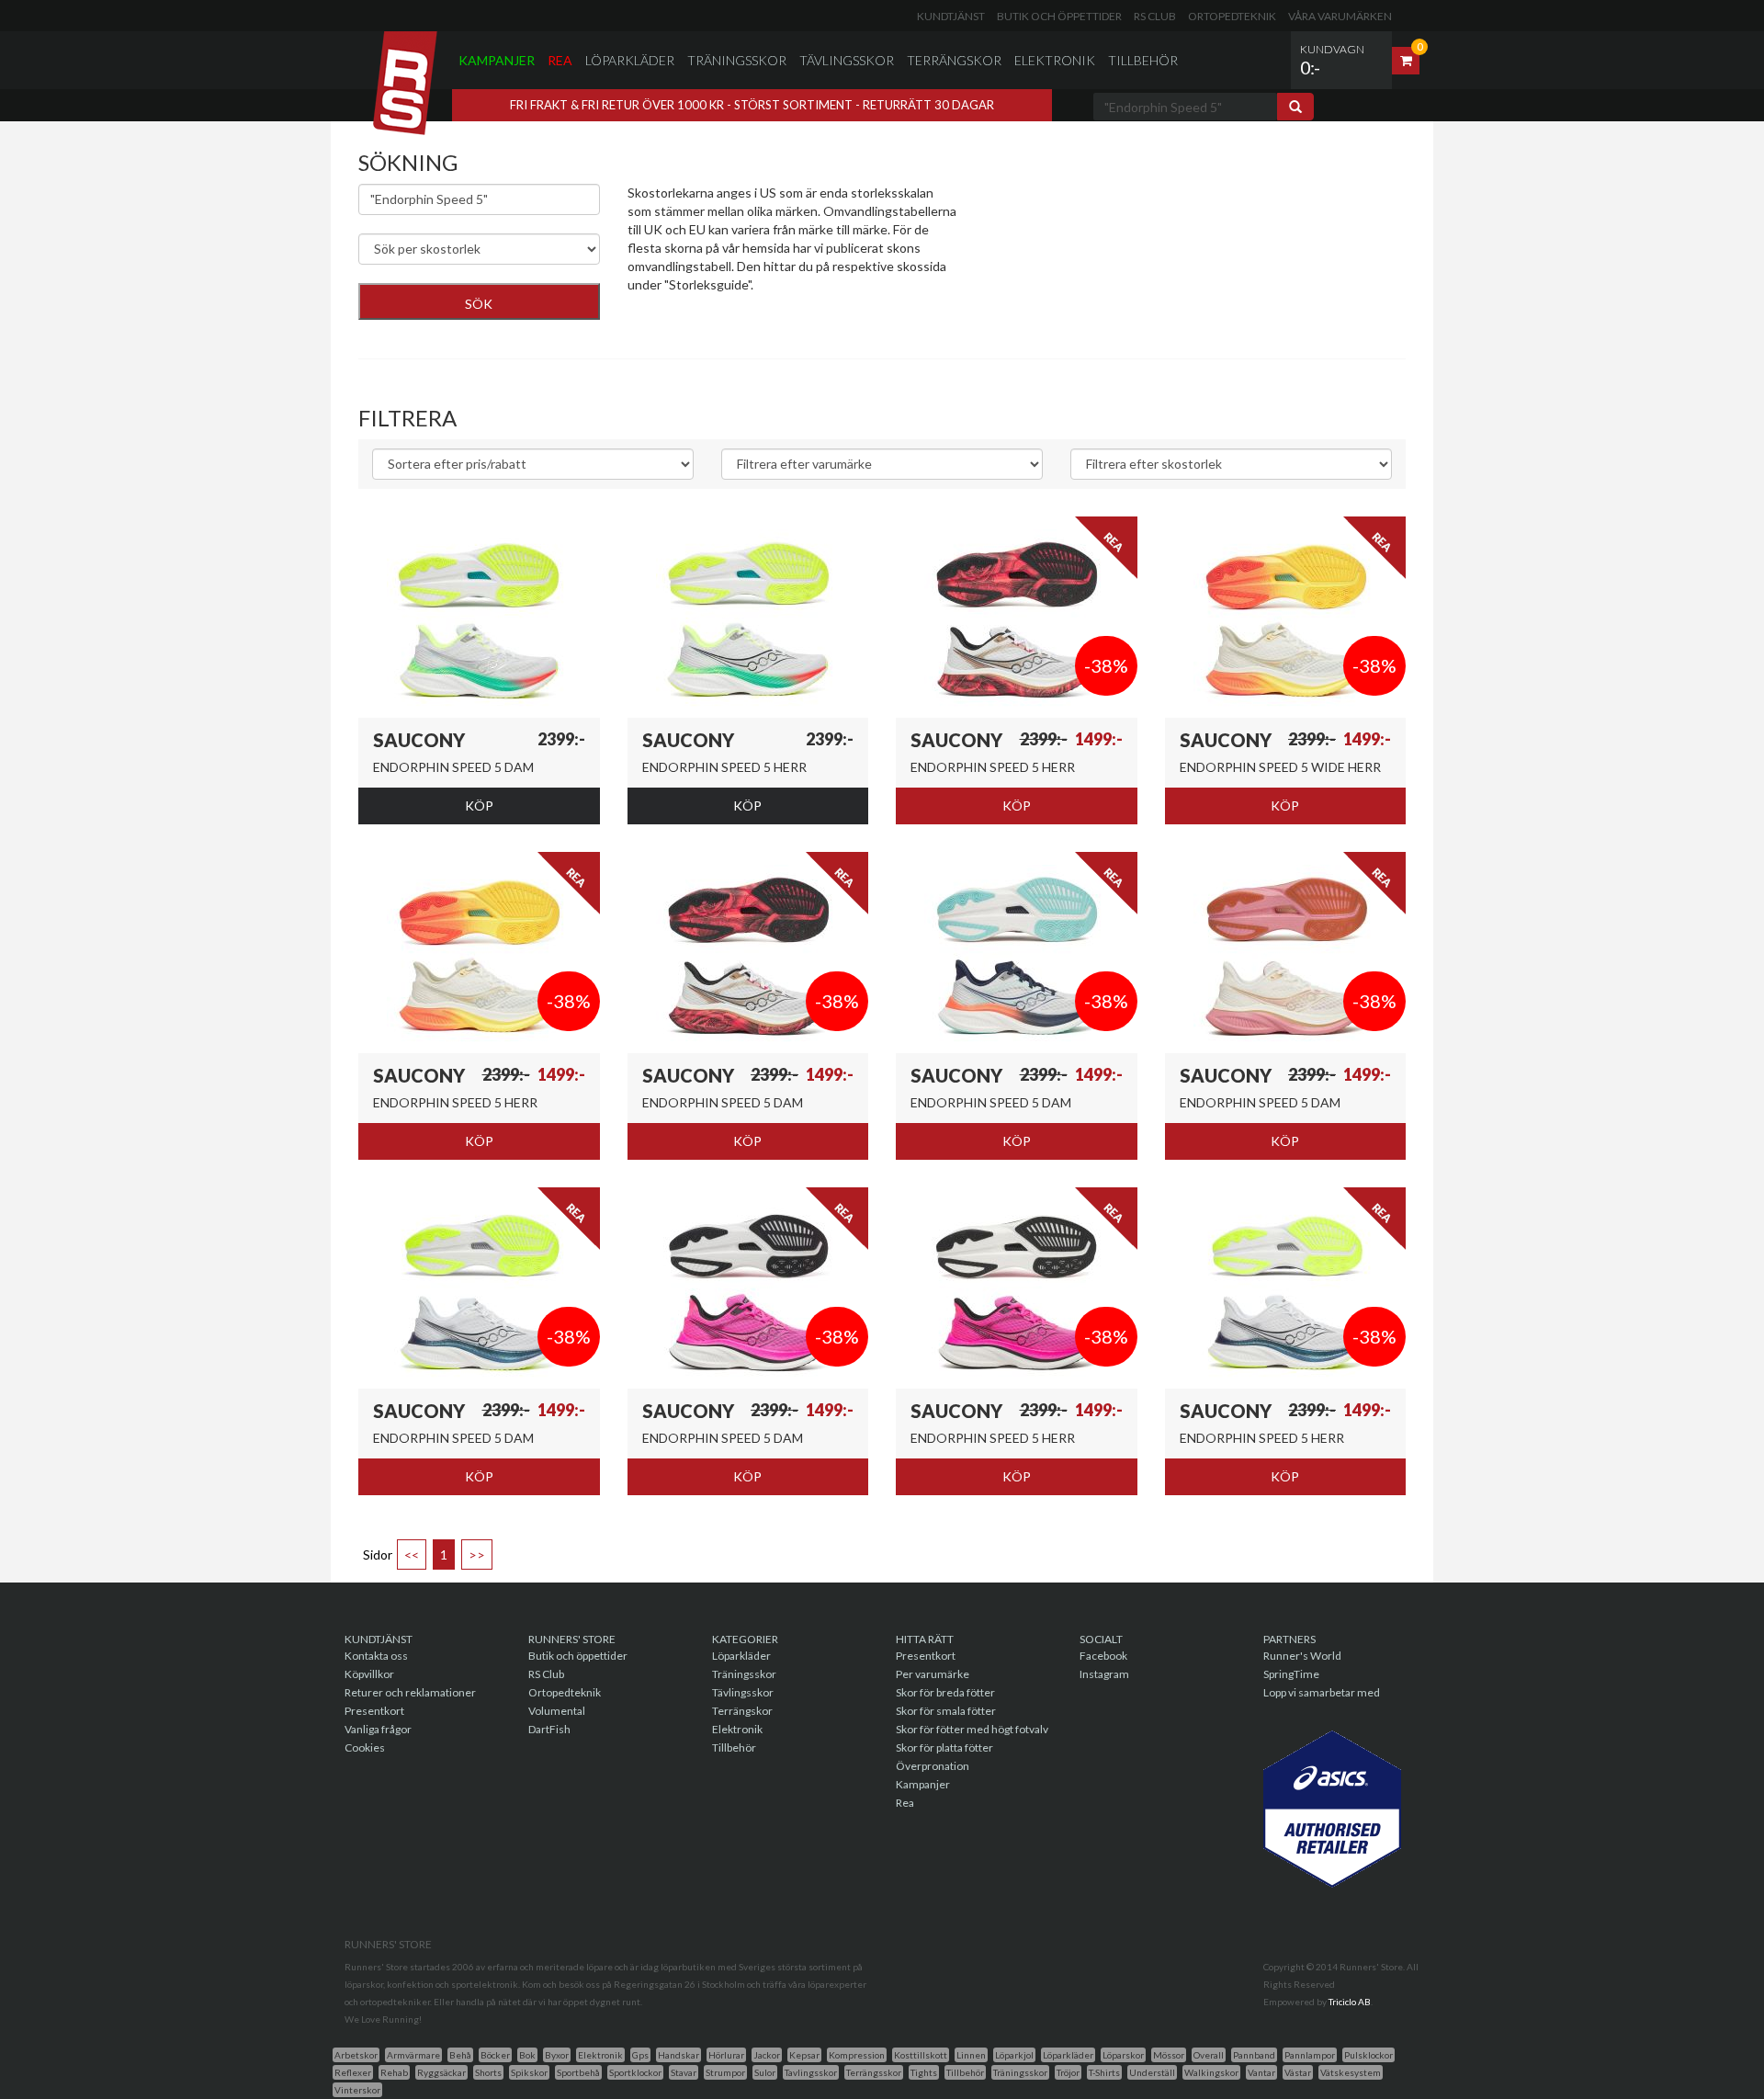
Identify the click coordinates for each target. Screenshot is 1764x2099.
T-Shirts (1104, 2072)
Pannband (1254, 2055)
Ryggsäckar (441, 2072)
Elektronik (1055, 60)
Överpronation (933, 1766)
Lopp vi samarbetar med (1322, 1692)
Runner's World (1302, 1656)
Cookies (365, 1747)
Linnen (971, 2055)
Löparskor (1123, 2055)
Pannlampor (1310, 2055)
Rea (560, 60)
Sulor (765, 2072)
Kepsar (804, 2055)
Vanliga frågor (378, 1729)
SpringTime (1291, 1674)
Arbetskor (356, 2055)
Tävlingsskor (847, 60)
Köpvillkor (369, 1674)
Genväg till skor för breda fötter (718, 330)
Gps (640, 2055)
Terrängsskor (874, 2072)
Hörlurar (726, 2055)
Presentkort (374, 1711)
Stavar (684, 2072)
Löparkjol (1014, 2055)
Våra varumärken (1340, 16)
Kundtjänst (951, 16)
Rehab (394, 2072)
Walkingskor (1211, 2072)
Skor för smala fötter (946, 1711)
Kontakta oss (376, 1656)
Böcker (495, 2055)
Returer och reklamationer (410, 1692)
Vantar (1261, 2072)
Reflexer (353, 2072)
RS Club (1155, 16)
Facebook (1103, 1656)
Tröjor (1068, 2072)
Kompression (857, 2055)
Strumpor (725, 2072)
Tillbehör (1143, 60)
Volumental (557, 1711)
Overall (1209, 2055)
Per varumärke (933, 1674)
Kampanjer (497, 60)
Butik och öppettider (1059, 16)
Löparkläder (630, 60)
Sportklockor (635, 2072)
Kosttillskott (921, 2055)
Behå (460, 2055)
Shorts (488, 2072)
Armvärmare (413, 2055)
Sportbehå (578, 2072)
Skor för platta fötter (944, 1747)
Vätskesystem (1351, 2072)
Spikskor (529, 2072)
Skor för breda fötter (945, 1692)
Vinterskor (357, 2090)
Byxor (557, 2055)
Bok (527, 2055)
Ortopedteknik (1232, 16)
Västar (1298, 2072)
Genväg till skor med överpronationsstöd (745, 312)
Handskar (678, 2055)
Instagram (1104, 1674)
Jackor (767, 2055)
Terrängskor (954, 60)
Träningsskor (737, 60)
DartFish (549, 1729)
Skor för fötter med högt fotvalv (972, 1729)
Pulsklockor (1368, 2055)
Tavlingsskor (811, 2072)
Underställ (1152, 2072)
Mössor (1169, 2055)
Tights (924, 2072)
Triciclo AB (1350, 2002)
